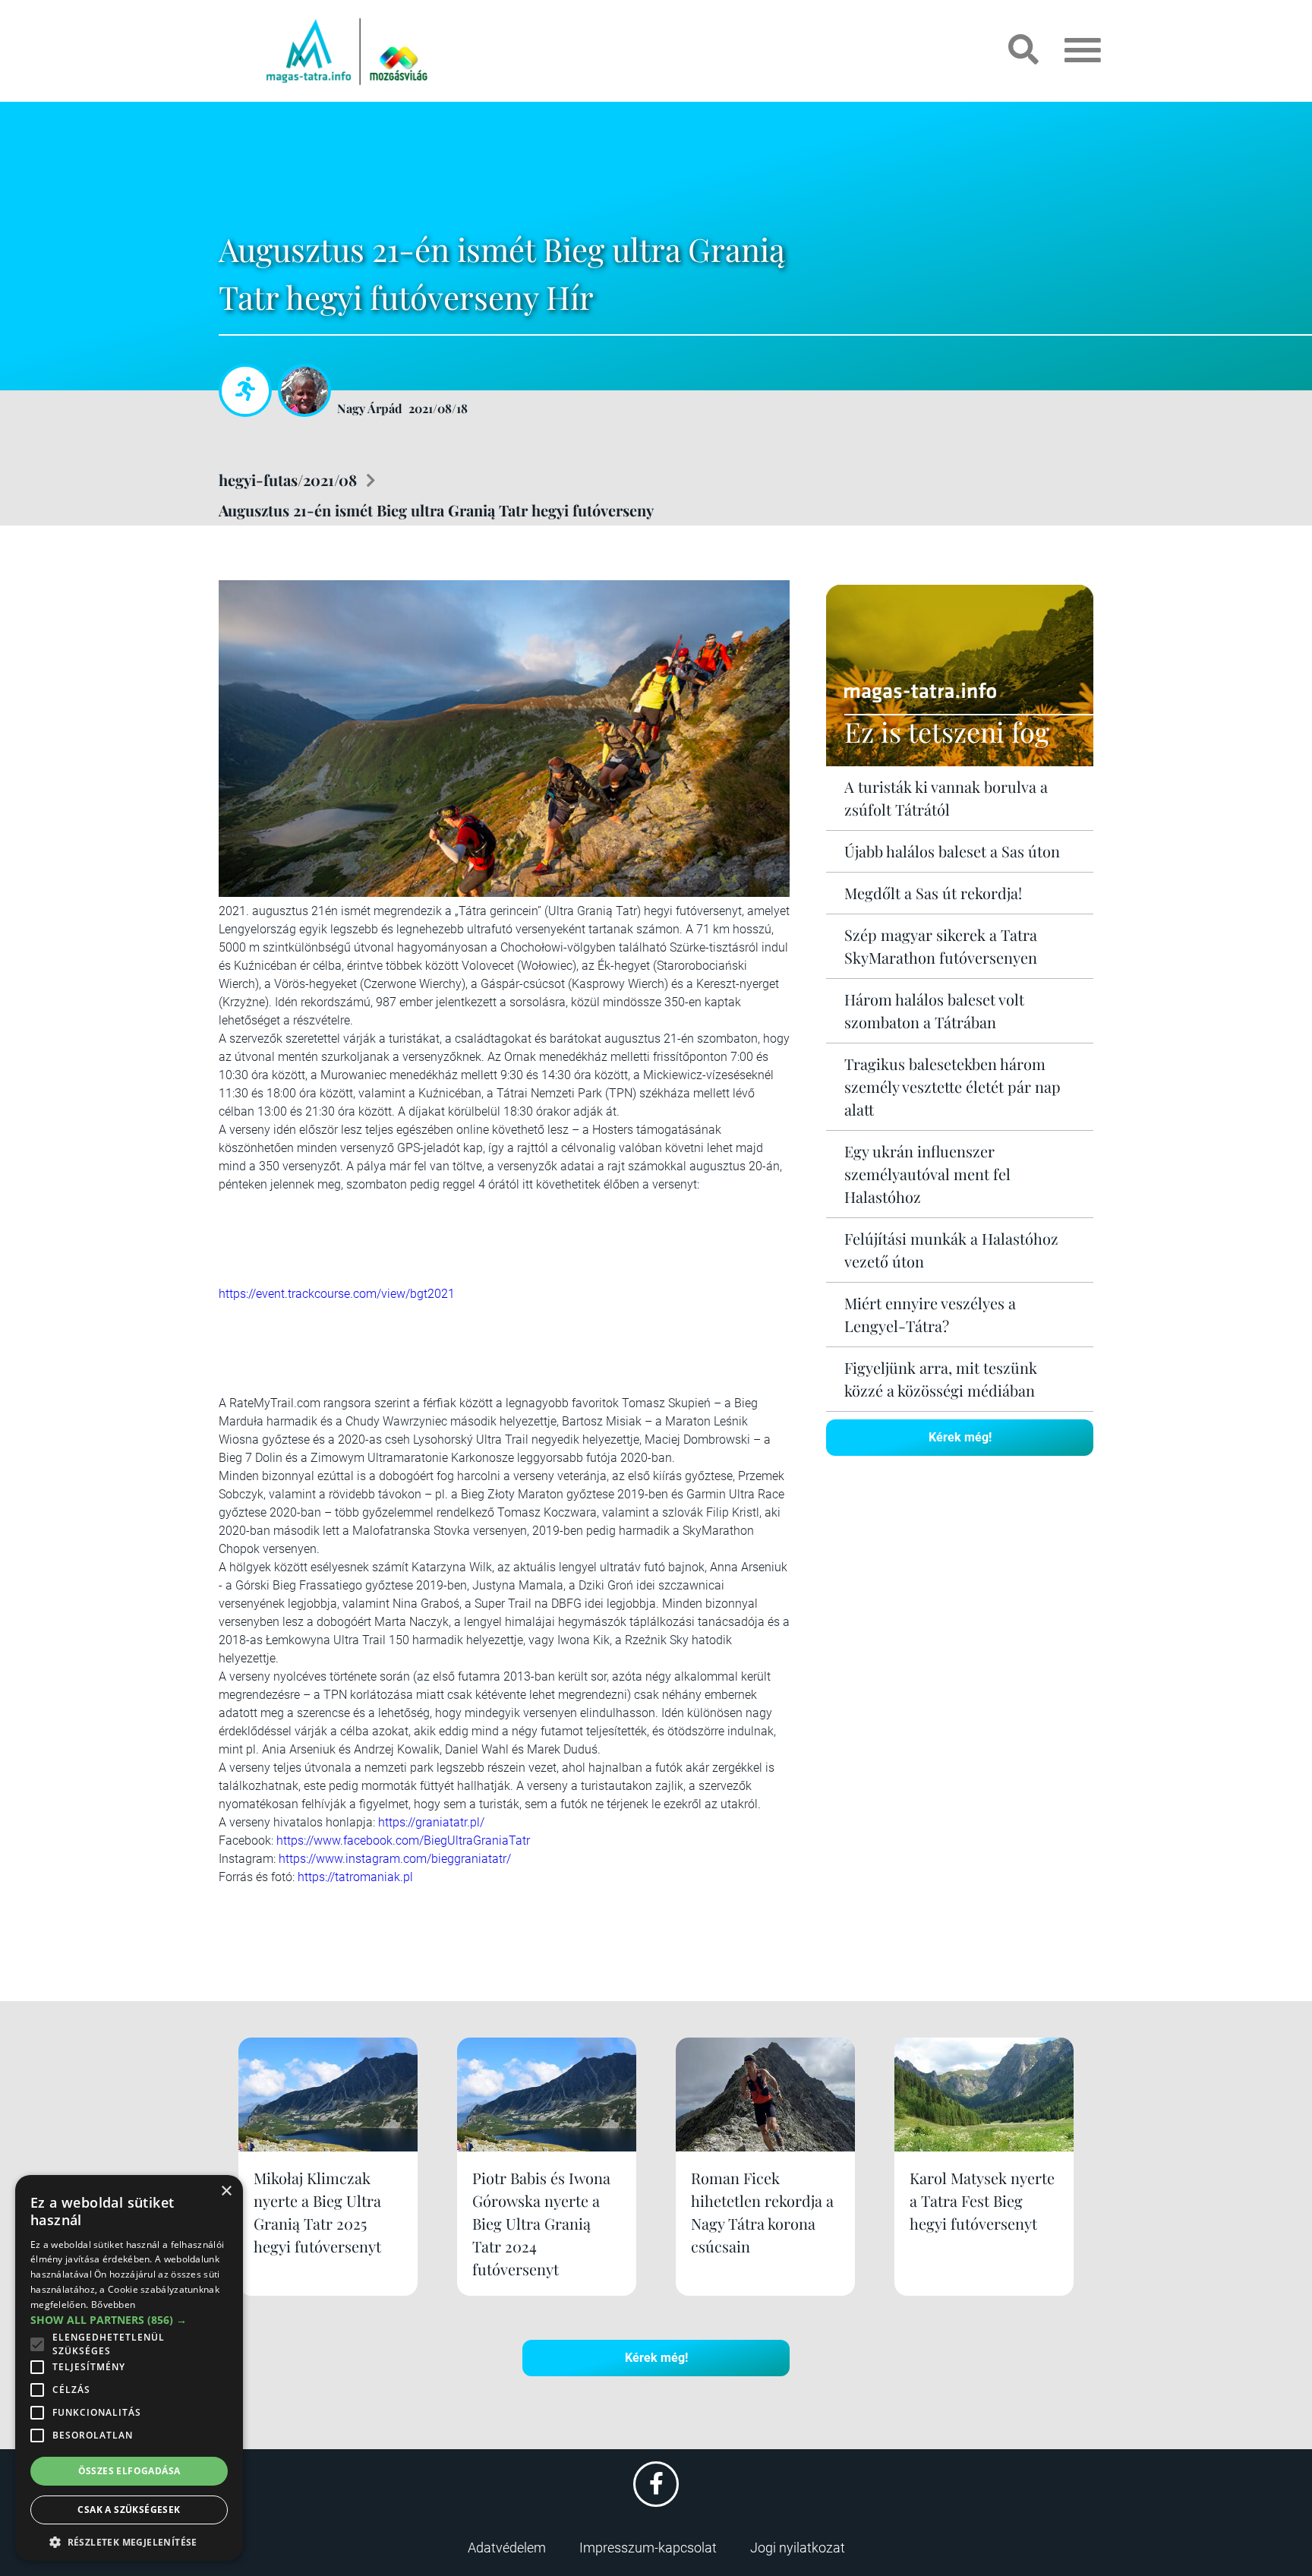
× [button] (226, 2191)
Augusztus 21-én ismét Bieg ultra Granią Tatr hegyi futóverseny (436, 510)
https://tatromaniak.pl (355, 1877)
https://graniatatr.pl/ (431, 1822)
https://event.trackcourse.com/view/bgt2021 (337, 1294)
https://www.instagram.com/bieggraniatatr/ (395, 1859)
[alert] (129, 2368)
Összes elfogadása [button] (129, 2471)
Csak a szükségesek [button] (129, 2510)
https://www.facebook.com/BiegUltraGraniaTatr (403, 1840)
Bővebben (113, 2305)
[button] (129, 2540)
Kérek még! (960, 1437)
